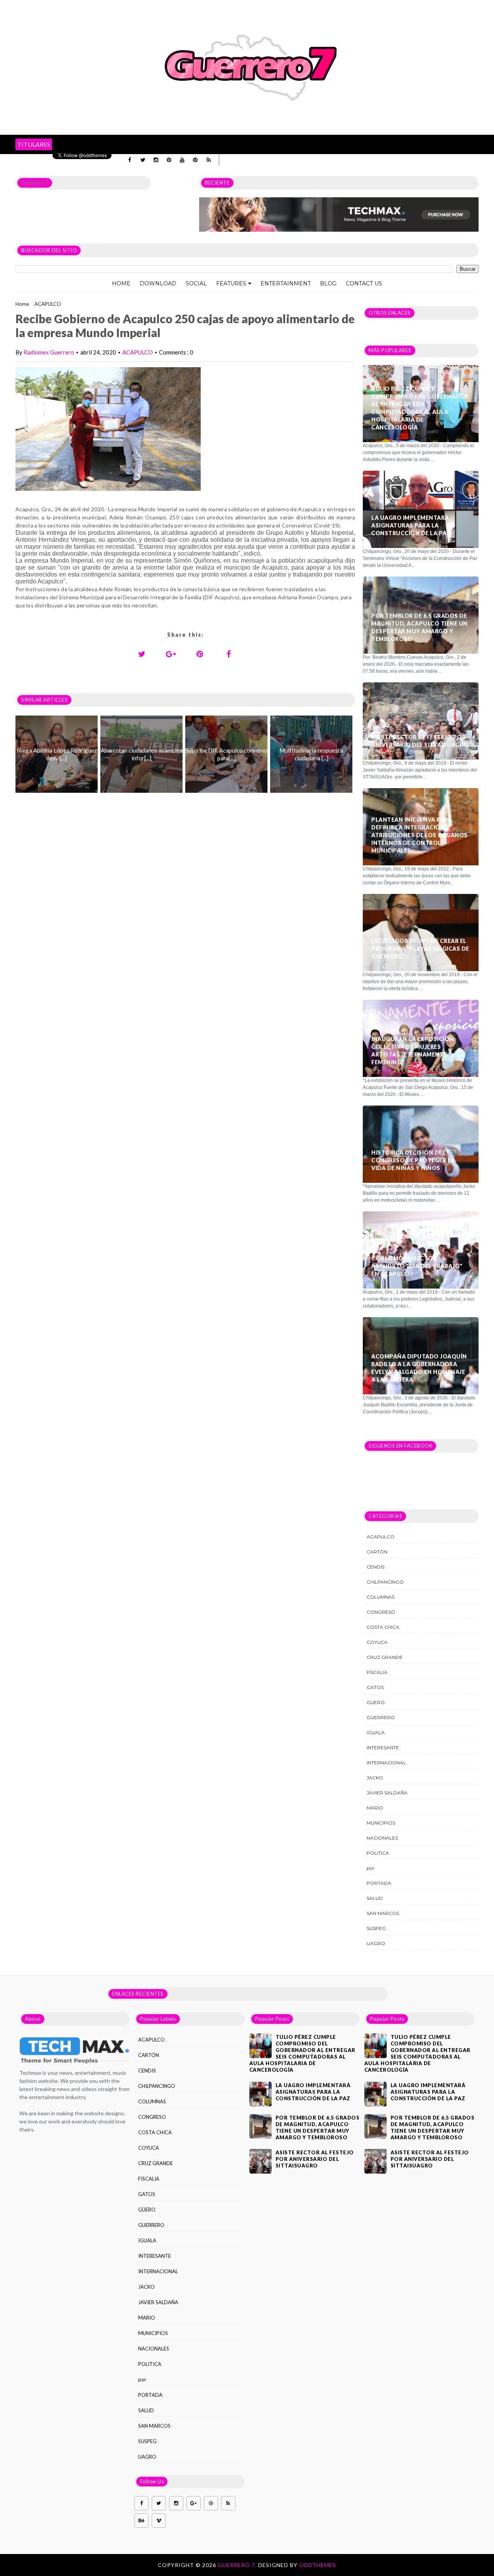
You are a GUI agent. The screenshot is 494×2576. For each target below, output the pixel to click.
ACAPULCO (48, 304)
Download (158, 283)
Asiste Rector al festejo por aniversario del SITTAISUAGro (420, 741)
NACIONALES (382, 1838)
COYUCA (377, 1642)
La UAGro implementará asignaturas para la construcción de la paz (411, 525)
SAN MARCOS (383, 1913)
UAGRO (376, 1943)
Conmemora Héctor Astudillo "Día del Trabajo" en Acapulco (417, 1266)
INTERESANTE (383, 1748)
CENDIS (376, 1567)
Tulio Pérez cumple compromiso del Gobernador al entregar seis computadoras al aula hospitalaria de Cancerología (420, 408)
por (370, 1868)
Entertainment (286, 283)
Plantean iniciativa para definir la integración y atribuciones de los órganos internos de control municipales (420, 835)
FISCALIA (377, 1672)
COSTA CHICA (383, 1627)
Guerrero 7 (35, 183)
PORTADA (379, 1883)
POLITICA (378, 1853)
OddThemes (318, 2565)
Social (196, 283)
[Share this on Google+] (171, 654)
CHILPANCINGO (385, 1582)
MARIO (375, 1808)
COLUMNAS (381, 1597)
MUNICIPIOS (381, 1823)
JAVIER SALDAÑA (387, 1793)
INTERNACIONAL (386, 1763)
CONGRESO (381, 1612)
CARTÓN (377, 1552)
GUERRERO (381, 1717)
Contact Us (364, 283)
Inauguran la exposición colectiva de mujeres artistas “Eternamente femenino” (413, 1051)
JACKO (375, 1778)
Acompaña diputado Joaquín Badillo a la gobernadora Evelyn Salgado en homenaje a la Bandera (419, 1368)
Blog (328, 283)
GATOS (375, 1687)
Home (121, 283)
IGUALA (376, 1732)
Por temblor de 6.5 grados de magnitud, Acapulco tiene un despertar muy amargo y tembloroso (420, 627)
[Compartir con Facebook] (229, 654)
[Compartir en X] (142, 654)
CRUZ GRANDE (385, 1657)
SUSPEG (376, 1928)
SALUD (375, 1898)
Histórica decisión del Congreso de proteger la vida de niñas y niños (413, 1160)
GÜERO (376, 1702)
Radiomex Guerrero (49, 352)
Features (231, 283)
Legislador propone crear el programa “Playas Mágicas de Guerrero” (420, 949)
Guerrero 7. (238, 2565)
